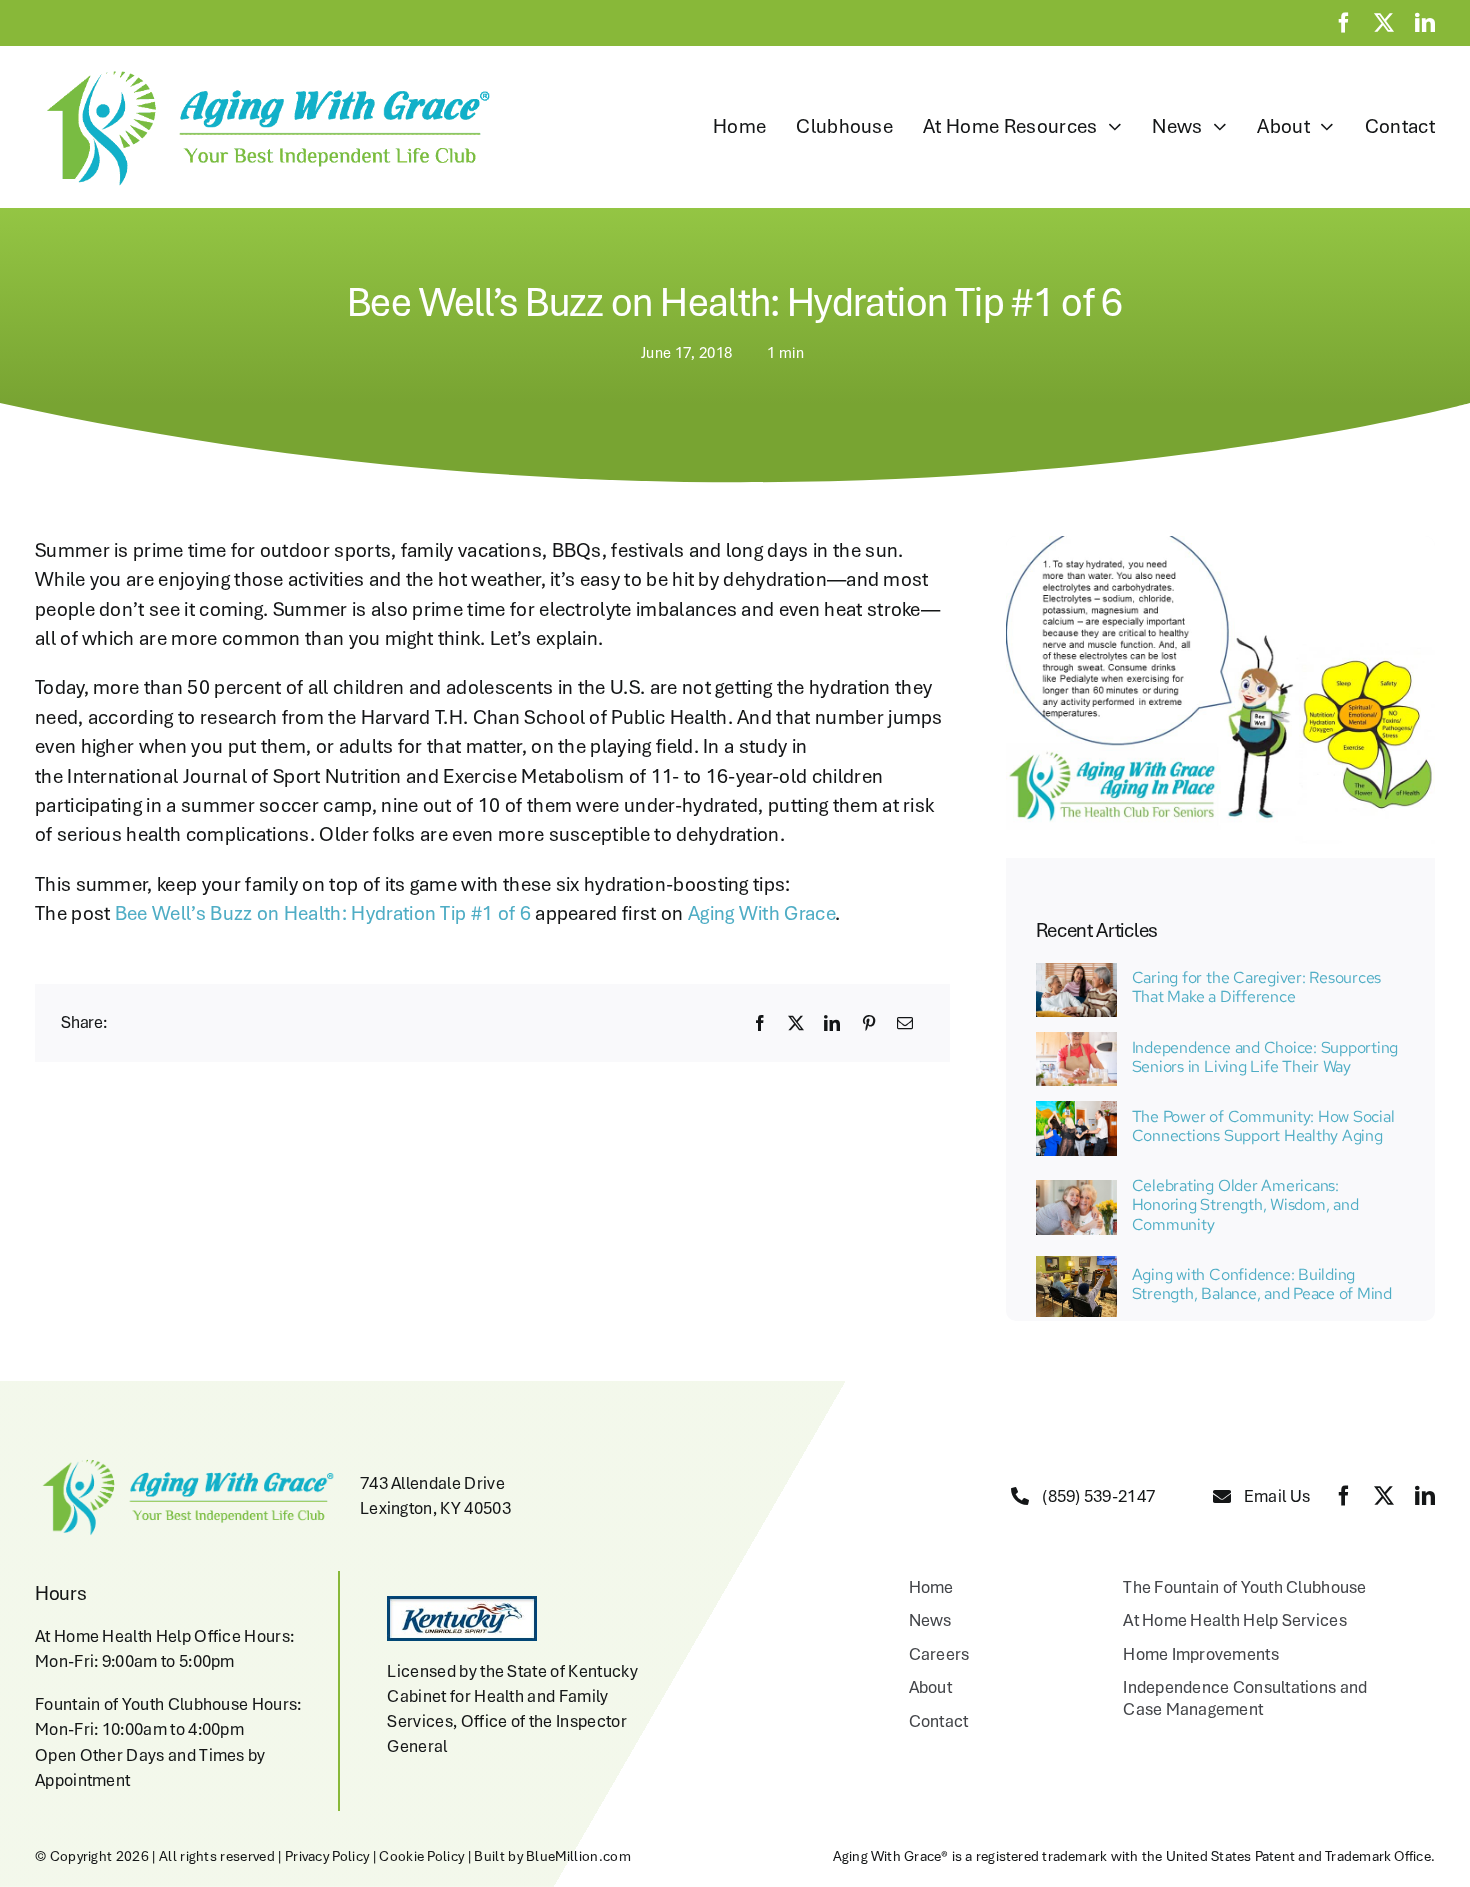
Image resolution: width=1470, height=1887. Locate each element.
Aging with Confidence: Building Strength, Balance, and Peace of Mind (1262, 1284)
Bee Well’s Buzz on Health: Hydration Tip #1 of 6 (323, 913)
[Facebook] (760, 1023)
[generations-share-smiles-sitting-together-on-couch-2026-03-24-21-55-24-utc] (1076, 973)
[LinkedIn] (832, 1023)
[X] (796, 1023)
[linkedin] (1425, 23)
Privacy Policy (327, 1856)
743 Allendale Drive (432, 1483)
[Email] (905, 1023)
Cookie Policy (421, 1856)
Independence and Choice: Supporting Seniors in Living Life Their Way (1265, 1057)
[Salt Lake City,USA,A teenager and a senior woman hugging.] (1076, 1190)
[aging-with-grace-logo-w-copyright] (263, 71)
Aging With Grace (761, 913)
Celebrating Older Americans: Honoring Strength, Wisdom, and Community (1245, 1204)
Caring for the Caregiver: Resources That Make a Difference (1257, 987)
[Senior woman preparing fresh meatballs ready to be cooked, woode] (1076, 1042)
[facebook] (1344, 23)
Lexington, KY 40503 (435, 1508)
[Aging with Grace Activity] (1076, 1266)
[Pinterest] (869, 1023)
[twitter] (1384, 23)
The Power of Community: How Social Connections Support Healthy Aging (1263, 1126)
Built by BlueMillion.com (552, 1856)
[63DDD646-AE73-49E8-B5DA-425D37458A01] (1076, 1111)
